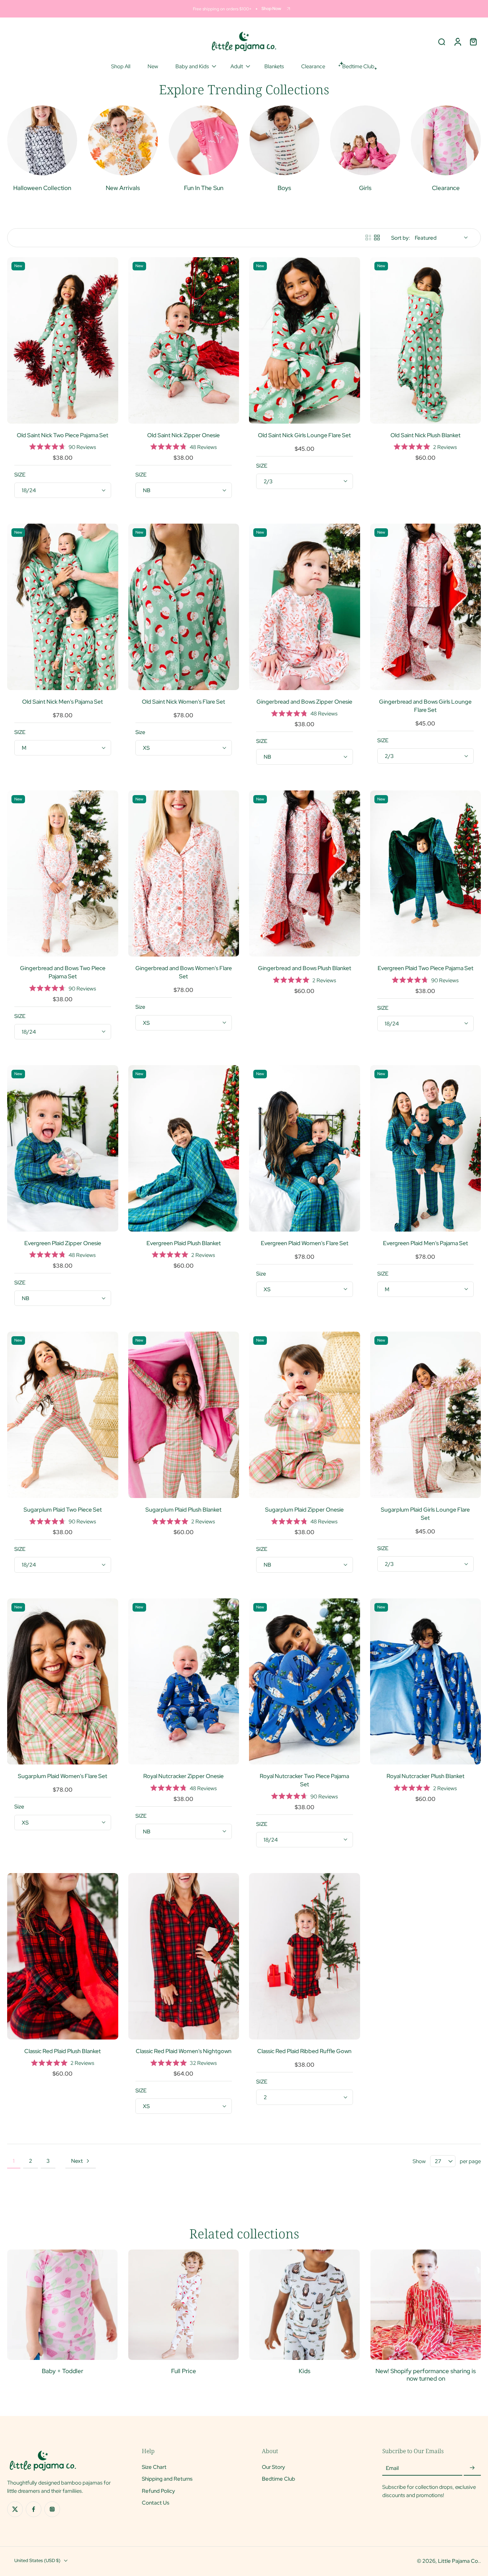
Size (140, 732)
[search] (442, 41)
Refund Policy (158, 2490)
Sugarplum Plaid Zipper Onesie (304, 1510)
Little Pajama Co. (459, 2561)
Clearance (313, 66)
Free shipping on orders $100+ (222, 9)
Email (392, 2468)
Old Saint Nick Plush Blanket (425, 435)
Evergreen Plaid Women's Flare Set (305, 1243)
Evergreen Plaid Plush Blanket (184, 1243)
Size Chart (154, 2467)
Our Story (273, 2467)
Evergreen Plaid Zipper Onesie (63, 1243)
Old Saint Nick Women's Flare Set (183, 702)
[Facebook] (34, 2509)
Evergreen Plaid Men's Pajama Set (425, 1243)
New (153, 66)
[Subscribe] (472, 2468)
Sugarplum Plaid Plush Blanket (183, 1510)
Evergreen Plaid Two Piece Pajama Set (425, 968)
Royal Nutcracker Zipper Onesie (183, 1776)
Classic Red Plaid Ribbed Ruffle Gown (304, 2051)
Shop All (121, 66)
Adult (237, 66)
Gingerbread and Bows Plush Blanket (305, 968)
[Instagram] (52, 2509)
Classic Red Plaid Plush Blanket (63, 2051)
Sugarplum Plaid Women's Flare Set (63, 1776)
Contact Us (156, 2502)
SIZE (20, 475)
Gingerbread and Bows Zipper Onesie (304, 702)
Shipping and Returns (167, 2479)
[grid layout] (377, 238)
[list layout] (368, 238)
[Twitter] (15, 2509)
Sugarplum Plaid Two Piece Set (63, 1510)
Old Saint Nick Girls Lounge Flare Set (304, 435)
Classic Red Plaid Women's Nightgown (184, 2051)
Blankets (274, 66)
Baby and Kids (192, 66)
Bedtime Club (278, 2479)
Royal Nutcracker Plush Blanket (425, 1776)
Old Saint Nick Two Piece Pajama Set (63, 435)
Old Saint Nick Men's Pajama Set (63, 702)
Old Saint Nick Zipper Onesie (183, 435)
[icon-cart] (473, 41)
